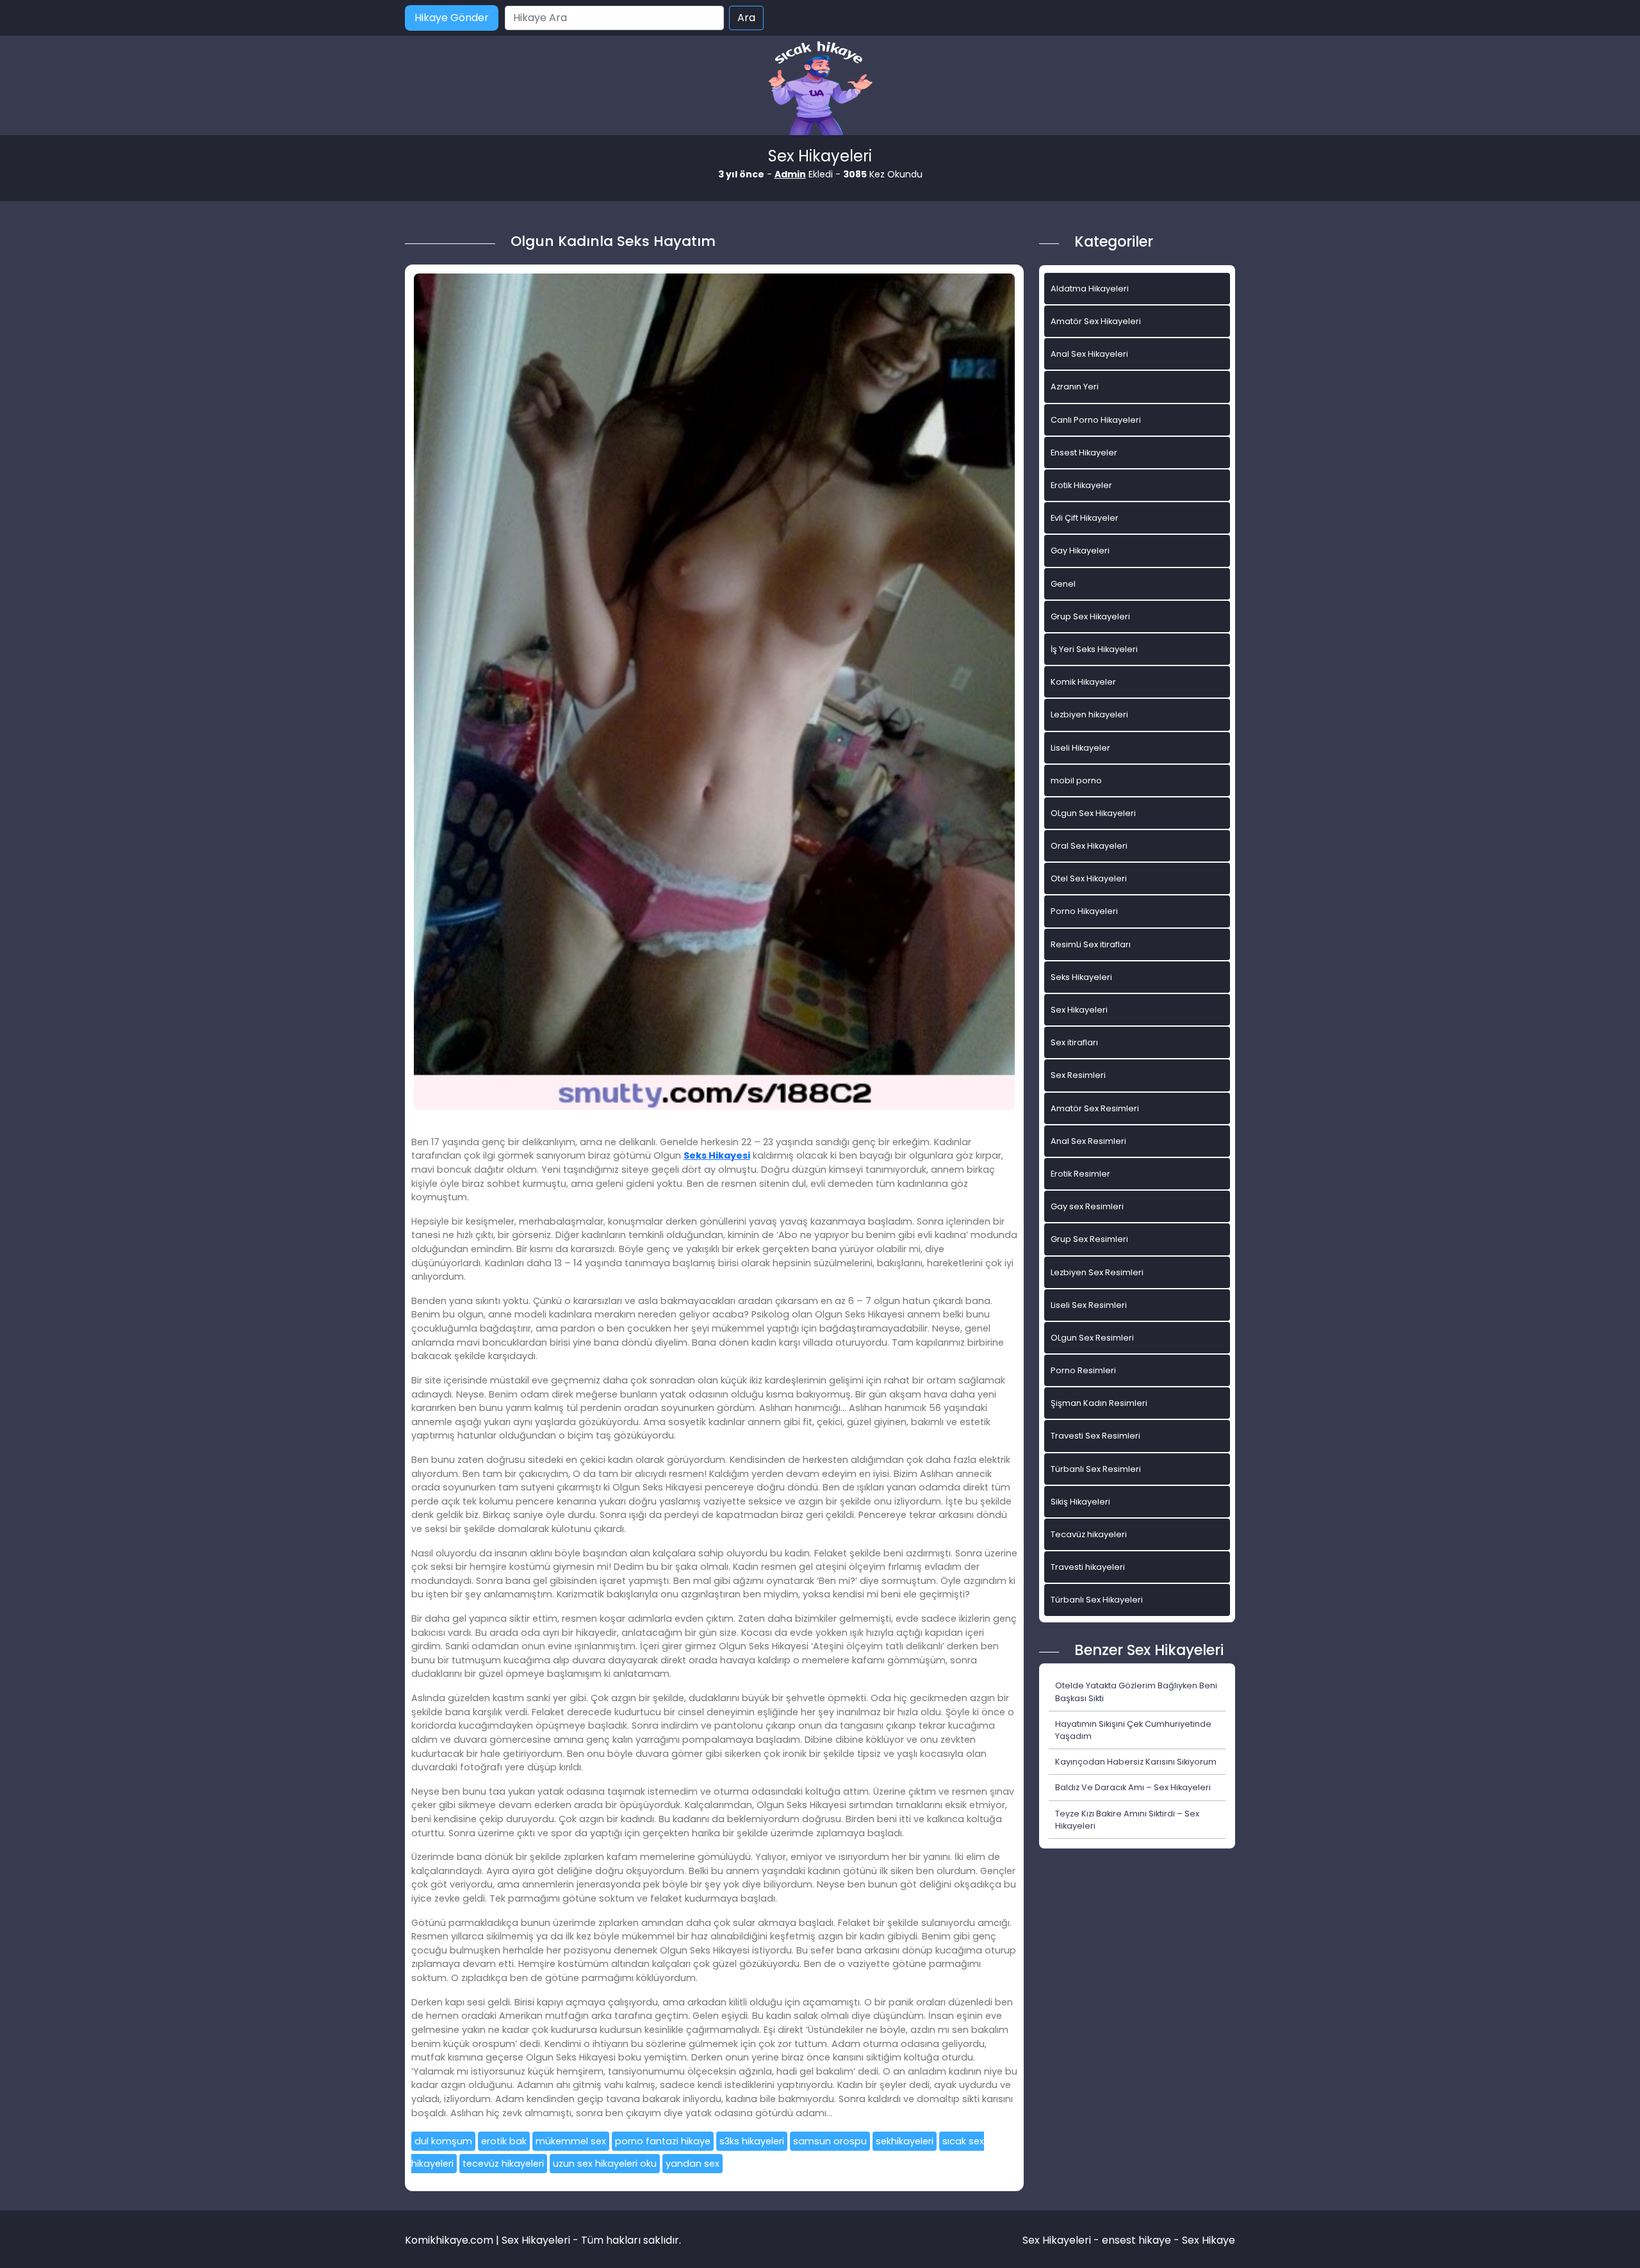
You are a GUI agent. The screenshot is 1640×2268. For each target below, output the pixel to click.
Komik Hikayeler (1083, 682)
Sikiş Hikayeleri (1080, 1502)
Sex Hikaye (1209, 2240)
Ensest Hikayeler (1084, 453)
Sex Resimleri (1078, 1075)
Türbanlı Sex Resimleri (1096, 1469)
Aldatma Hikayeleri (1090, 289)
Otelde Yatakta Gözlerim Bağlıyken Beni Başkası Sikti (1136, 1692)
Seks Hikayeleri (1081, 977)
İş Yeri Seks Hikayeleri (1094, 649)
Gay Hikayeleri (1080, 551)
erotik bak (504, 2141)
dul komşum (443, 2141)
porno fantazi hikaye (663, 2141)
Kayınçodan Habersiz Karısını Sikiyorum (1136, 1762)
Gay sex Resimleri (1087, 1206)
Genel (1063, 584)
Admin (790, 174)
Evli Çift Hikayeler (1085, 518)
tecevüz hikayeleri (503, 2164)
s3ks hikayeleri (752, 2141)
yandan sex (693, 2164)
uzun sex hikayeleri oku (605, 2164)
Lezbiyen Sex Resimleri (1097, 1272)
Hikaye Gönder (452, 18)
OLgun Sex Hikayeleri (1093, 813)
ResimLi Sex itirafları (1091, 944)
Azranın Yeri (1075, 387)
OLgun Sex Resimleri (1092, 1338)
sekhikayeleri (905, 2141)
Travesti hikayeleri (1088, 1567)
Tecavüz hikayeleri (1089, 1534)
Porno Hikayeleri (1084, 911)
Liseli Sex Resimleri (1089, 1305)
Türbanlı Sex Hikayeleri (1097, 1600)
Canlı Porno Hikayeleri (1096, 420)
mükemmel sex (571, 2141)
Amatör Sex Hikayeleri (1096, 321)
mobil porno (1076, 780)
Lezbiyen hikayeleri (1089, 714)
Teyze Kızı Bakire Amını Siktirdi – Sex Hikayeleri (1127, 1820)
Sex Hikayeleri (1079, 1010)
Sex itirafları (1074, 1042)
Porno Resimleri (1083, 1370)
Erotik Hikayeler (1081, 485)
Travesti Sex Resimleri (1095, 1436)
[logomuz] (820, 89)
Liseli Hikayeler (1080, 748)
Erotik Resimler (1080, 1174)
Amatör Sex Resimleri (1095, 1108)
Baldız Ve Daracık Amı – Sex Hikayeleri (1133, 1787)
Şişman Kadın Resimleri (1099, 1403)
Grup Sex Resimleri (1089, 1239)
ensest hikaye (1136, 2240)
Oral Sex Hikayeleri (1089, 846)
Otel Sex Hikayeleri (1089, 878)
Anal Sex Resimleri (1088, 1141)
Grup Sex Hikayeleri (1090, 616)
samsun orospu (830, 2141)
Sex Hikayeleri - (1062, 2240)
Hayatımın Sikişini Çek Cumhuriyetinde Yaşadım (1133, 1730)
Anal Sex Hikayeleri (1089, 354)
